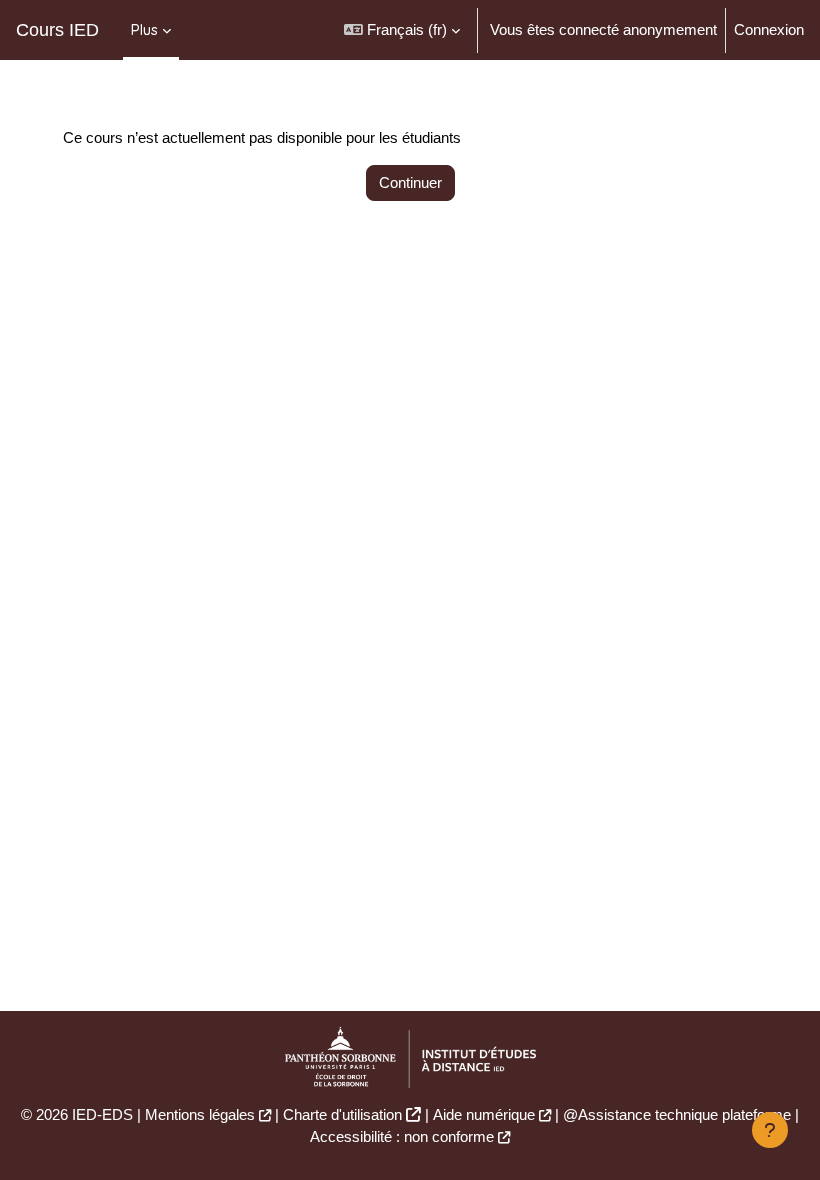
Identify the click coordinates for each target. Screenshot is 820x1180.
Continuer (410, 183)
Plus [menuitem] (144, 29)
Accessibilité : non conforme (402, 1137)
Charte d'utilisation (342, 1115)
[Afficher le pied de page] (770, 1130)
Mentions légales (200, 1115)
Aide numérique (484, 1115)
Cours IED (57, 30)
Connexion (769, 30)
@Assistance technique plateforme (677, 1115)
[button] (402, 30)
